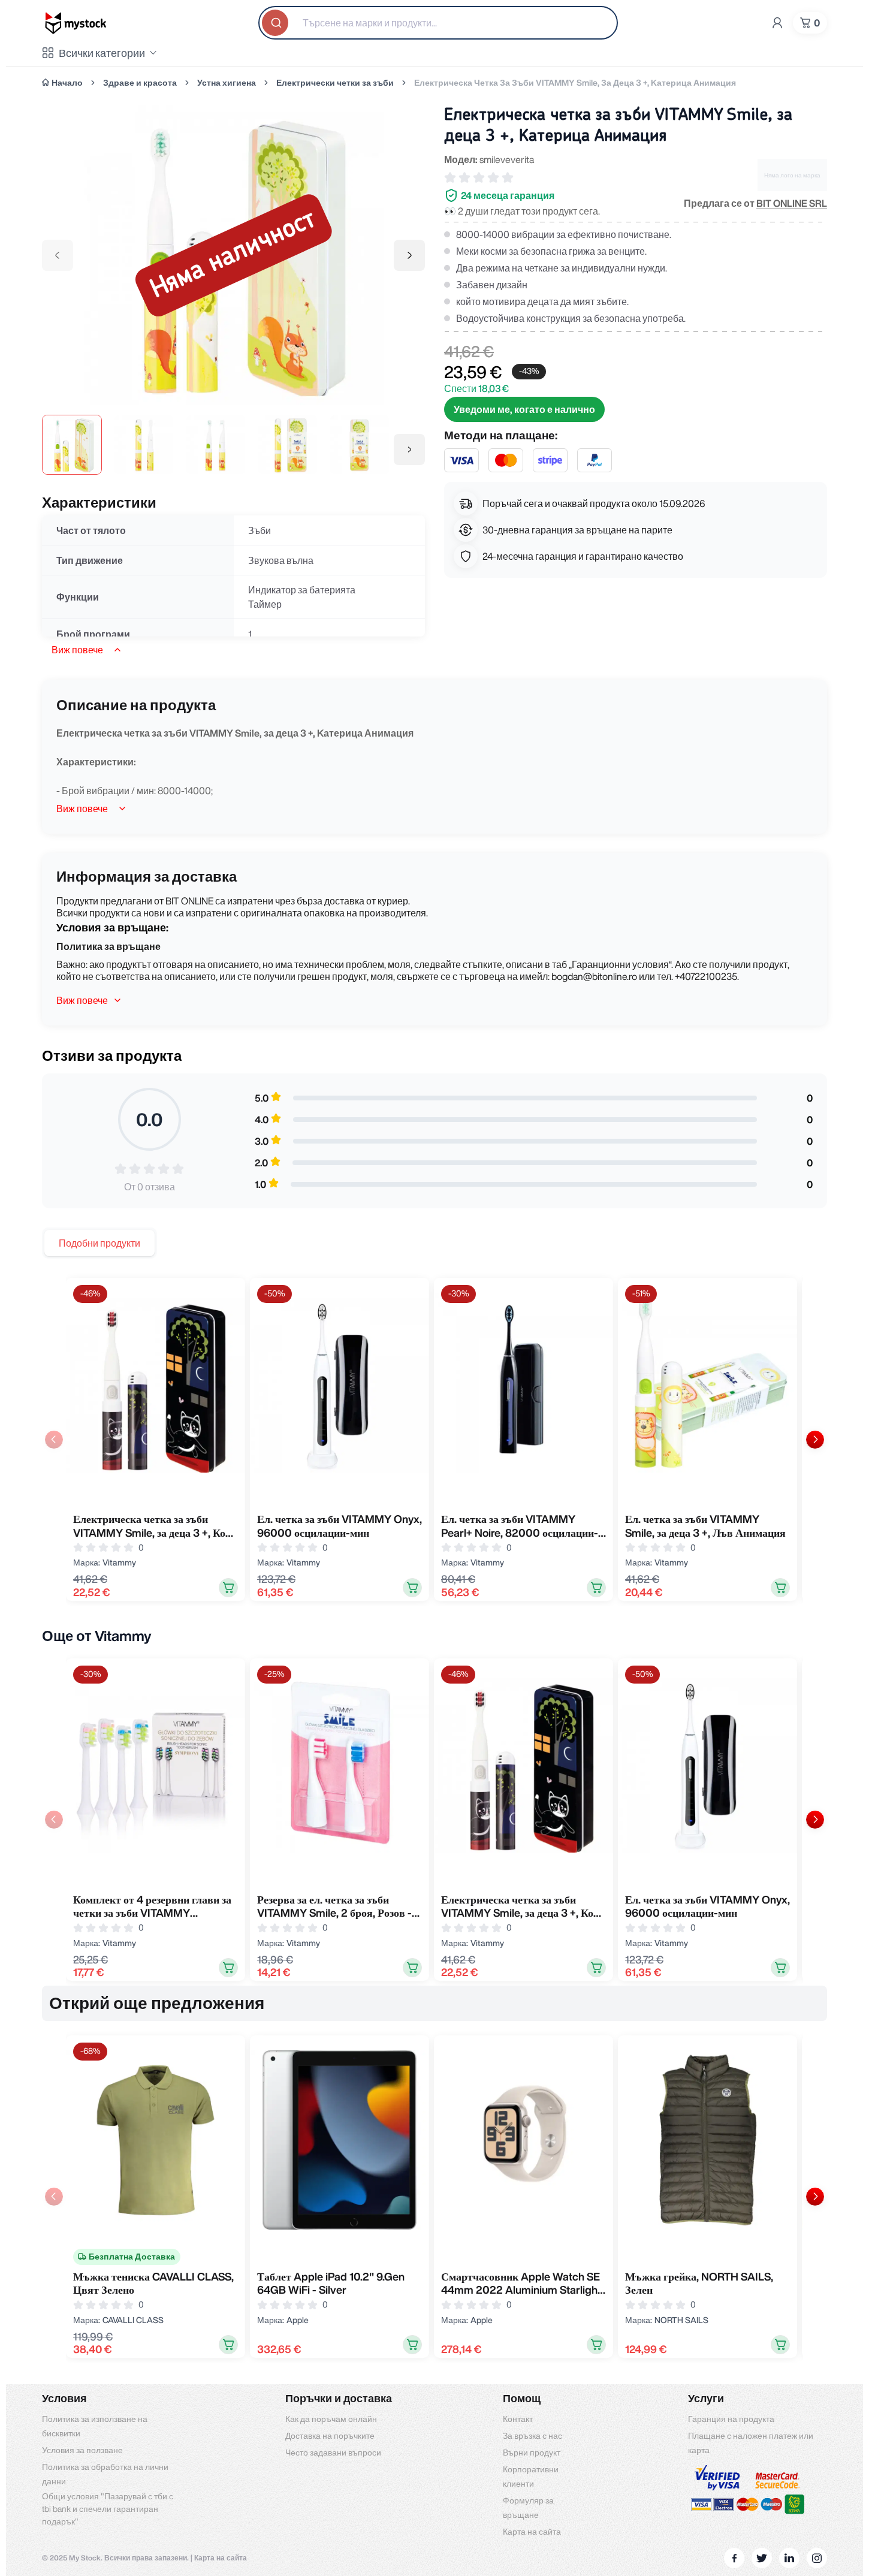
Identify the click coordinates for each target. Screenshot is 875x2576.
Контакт (518, 2419)
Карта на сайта (532, 2532)
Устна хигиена (227, 83)
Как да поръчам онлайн (331, 2419)
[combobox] (438, 23)
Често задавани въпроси (333, 2453)
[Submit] (276, 23)
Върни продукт (532, 2453)
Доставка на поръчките (330, 2436)
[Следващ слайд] (815, 1440)
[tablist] (99, 1243)
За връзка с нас (532, 2436)
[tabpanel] (435, 1439)
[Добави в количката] (228, 1588)
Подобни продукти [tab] (99, 1243)
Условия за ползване (82, 2450)
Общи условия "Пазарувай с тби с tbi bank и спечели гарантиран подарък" (108, 2509)
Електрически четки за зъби (335, 83)
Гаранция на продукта (731, 2419)
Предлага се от (755, 203)
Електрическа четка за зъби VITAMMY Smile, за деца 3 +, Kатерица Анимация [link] (575, 83)
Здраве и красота (140, 83)
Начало (67, 83)
